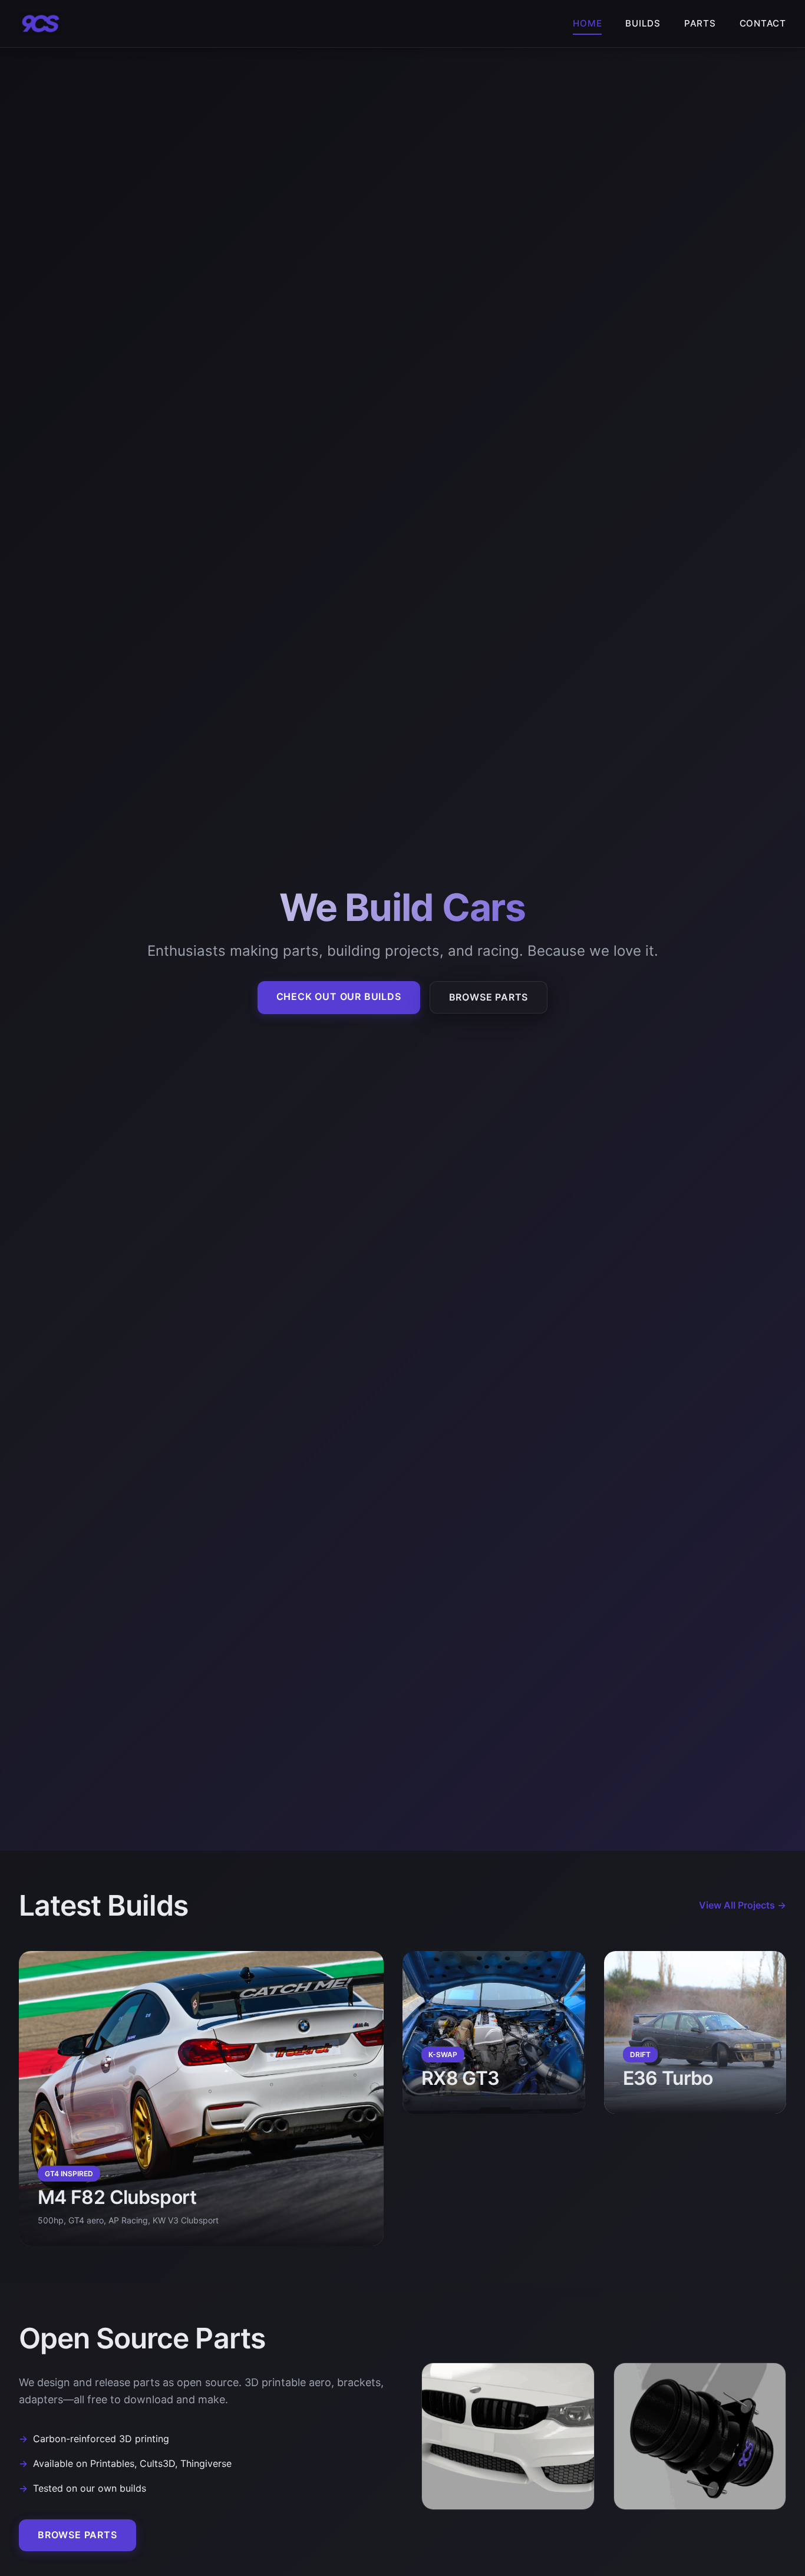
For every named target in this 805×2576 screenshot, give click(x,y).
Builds (643, 23)
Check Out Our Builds (339, 996)
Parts (700, 23)
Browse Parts (489, 997)
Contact (763, 23)
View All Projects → (743, 1905)
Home (587, 23)
